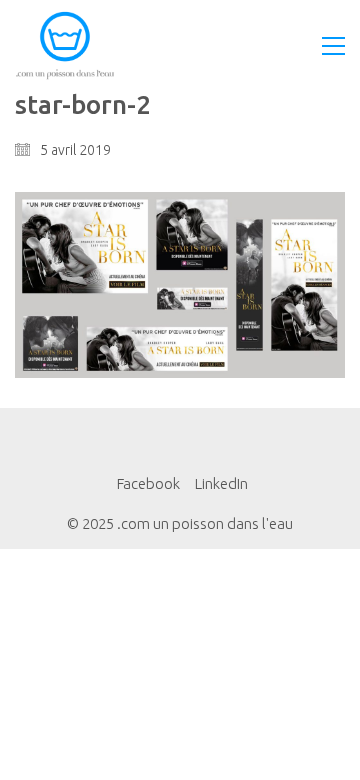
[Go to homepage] (65, 45)
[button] (333, 46)
